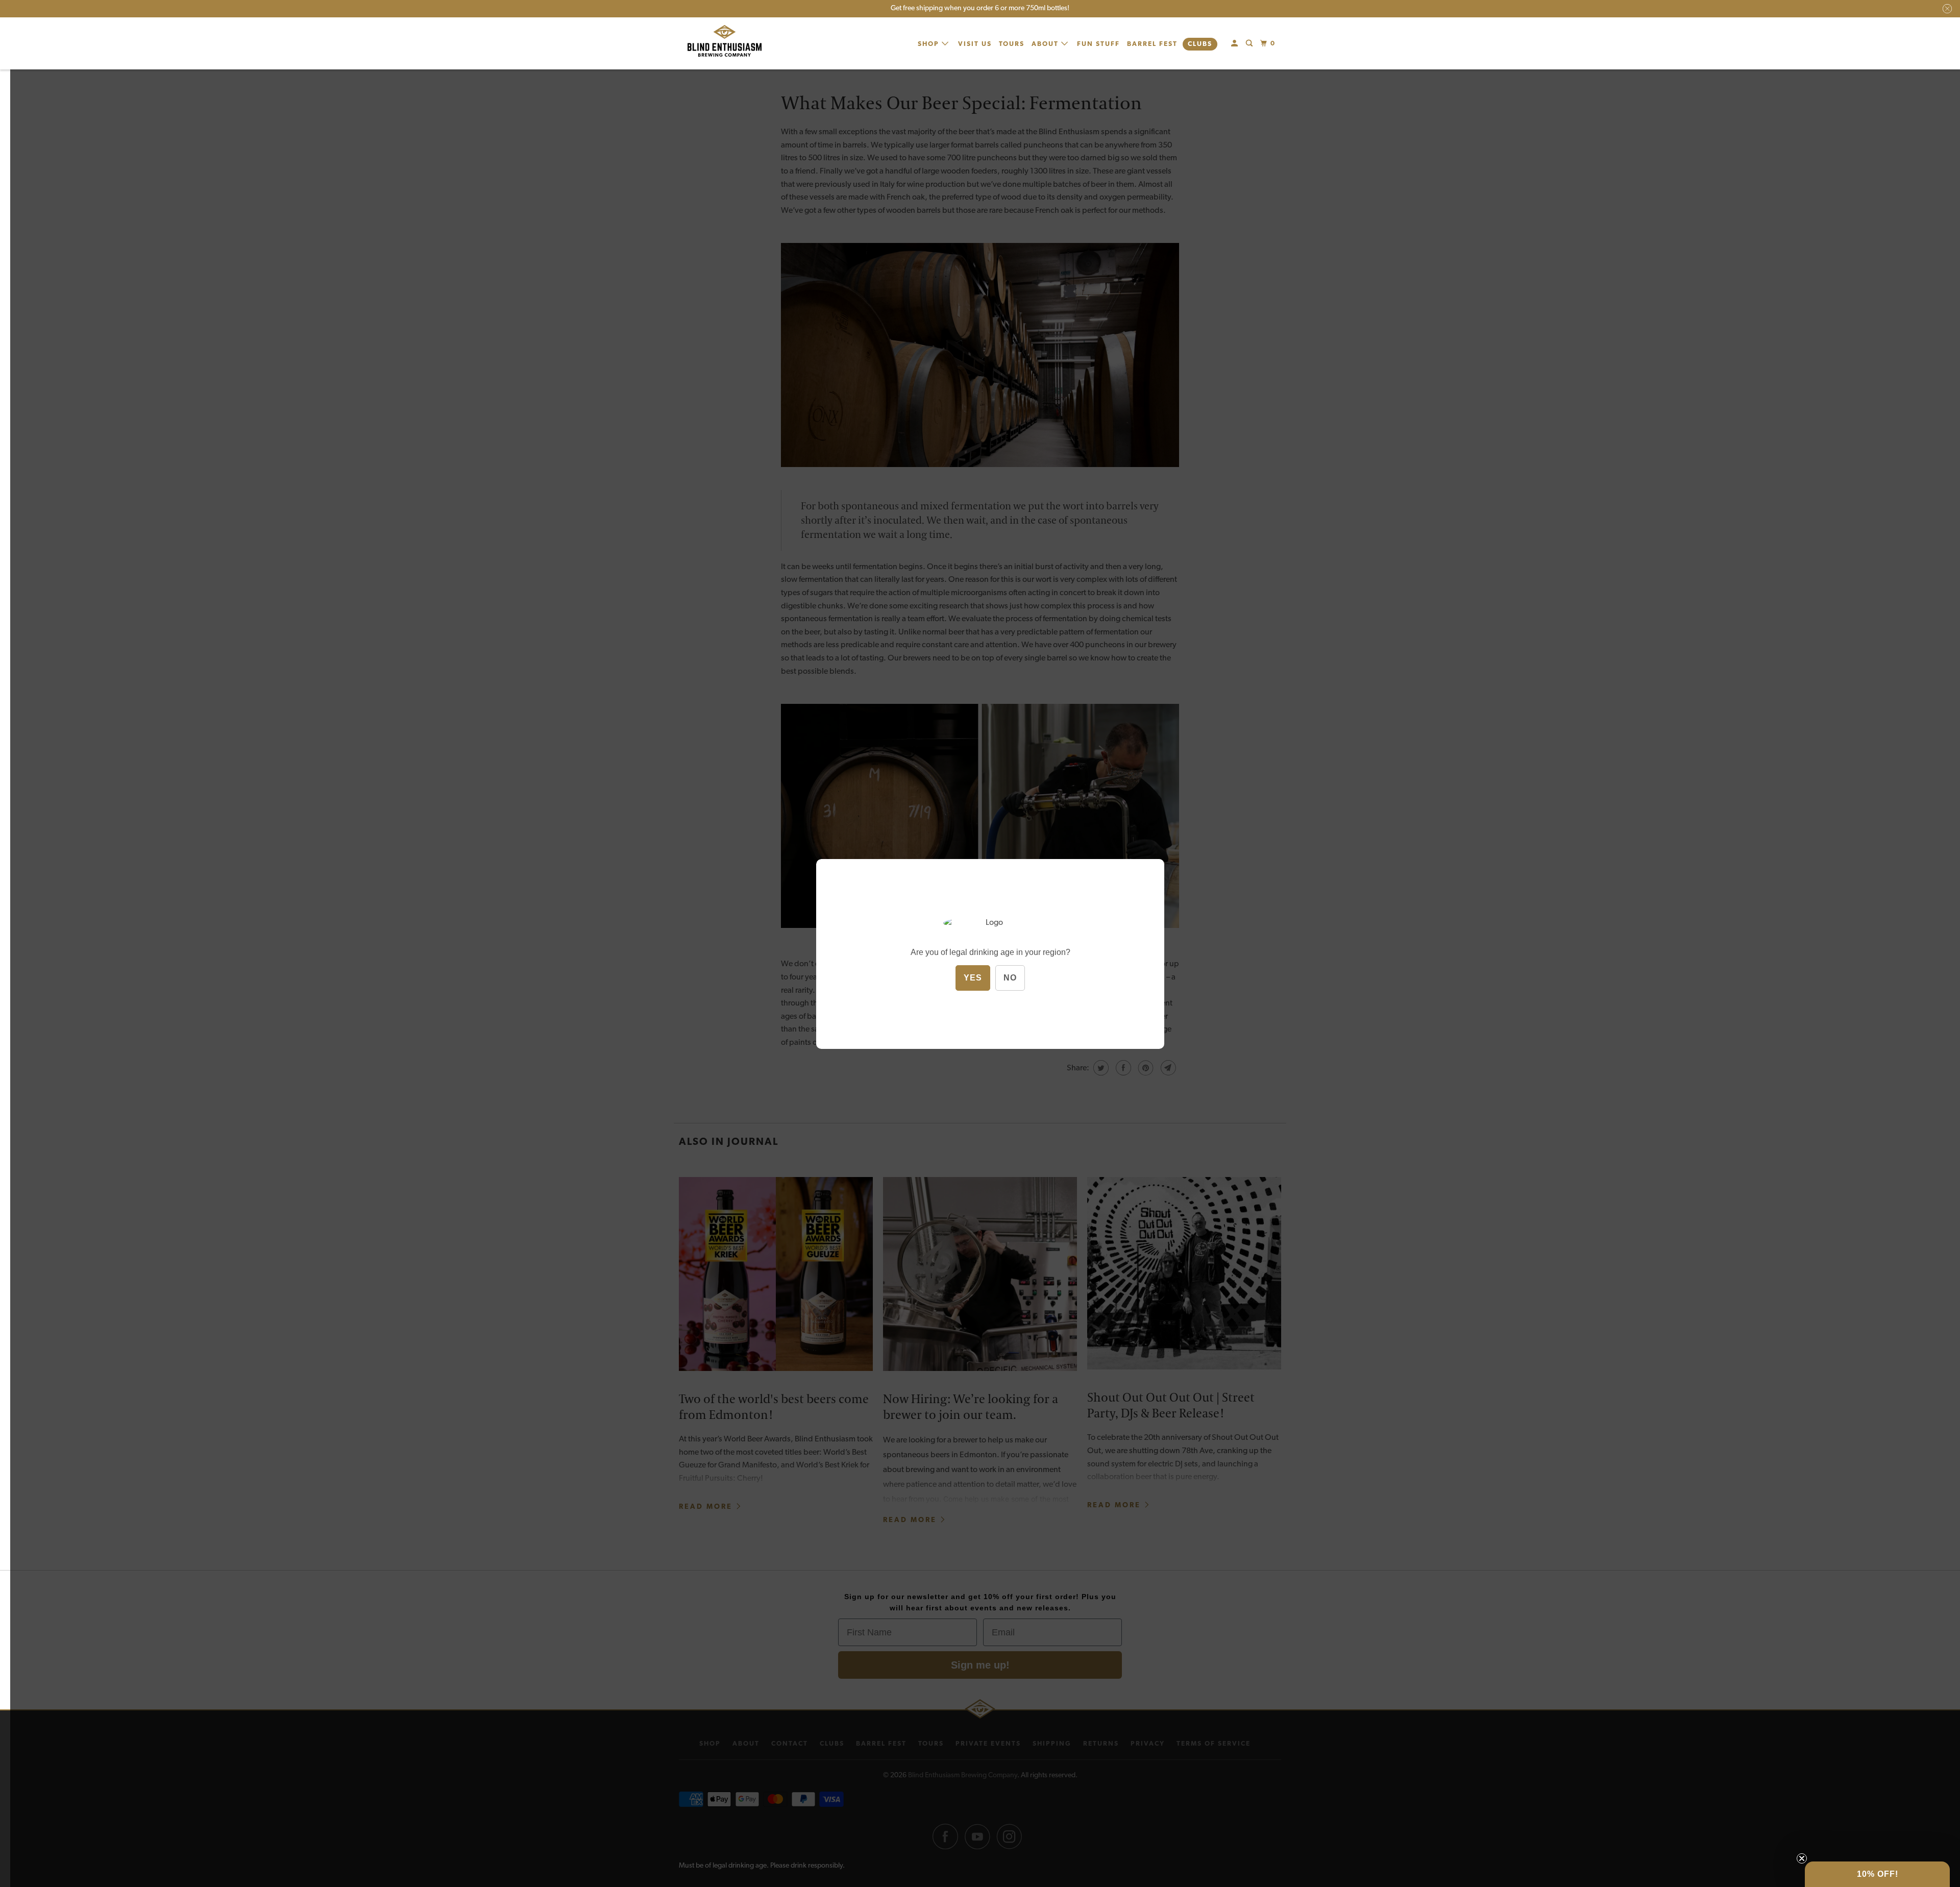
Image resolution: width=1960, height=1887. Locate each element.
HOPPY (1057, 994)
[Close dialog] (1120, 844)
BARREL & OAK (1057, 1020)
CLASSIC (1057, 943)
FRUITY (1057, 969)
